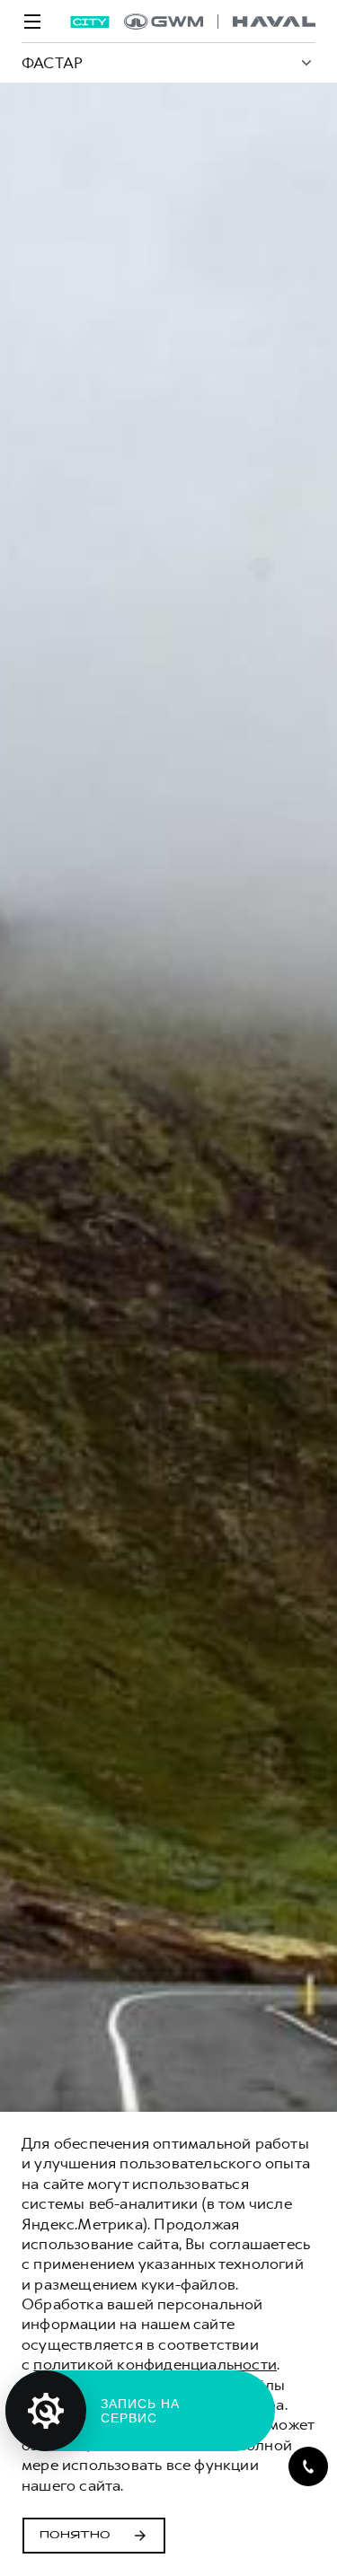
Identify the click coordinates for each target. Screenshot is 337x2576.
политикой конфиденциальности (155, 2364)
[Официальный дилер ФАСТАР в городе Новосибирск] (220, 22)
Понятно (75, 2536)
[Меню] (32, 22)
